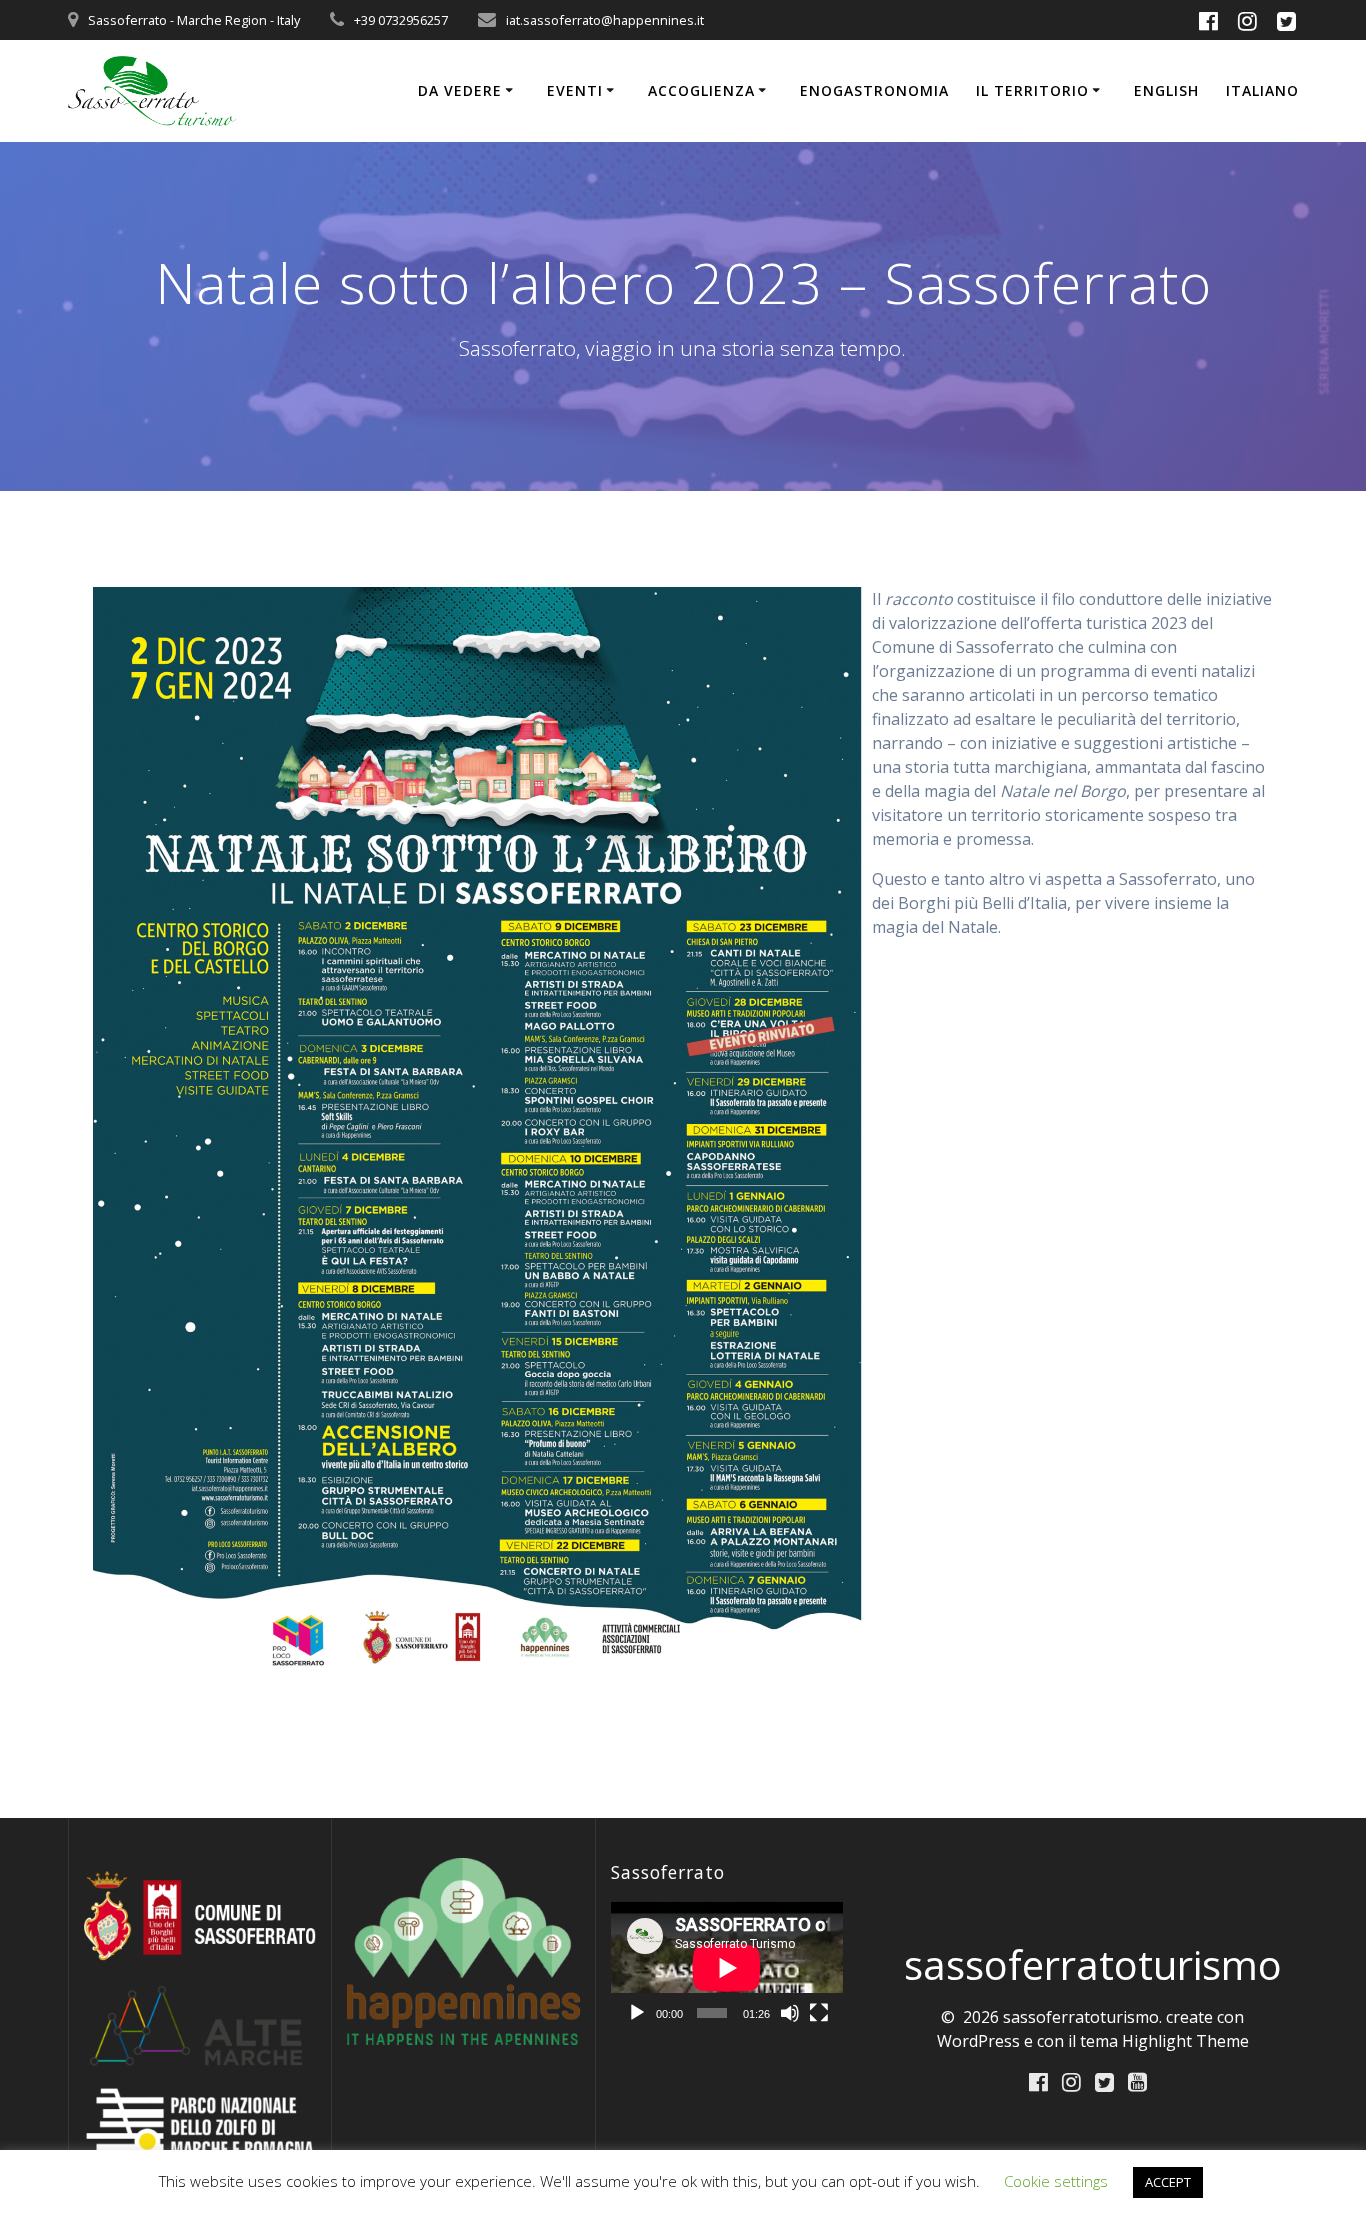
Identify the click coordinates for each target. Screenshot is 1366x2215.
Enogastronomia (874, 90)
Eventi (575, 90)
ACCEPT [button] (1168, 2182)
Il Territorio (1032, 90)
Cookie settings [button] (1056, 2181)
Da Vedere (460, 90)
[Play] (637, 2013)
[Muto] (790, 2013)
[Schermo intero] (819, 2013)
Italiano (1262, 90)
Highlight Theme (1185, 2041)
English (1166, 90)
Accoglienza (701, 90)
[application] (727, 1967)
